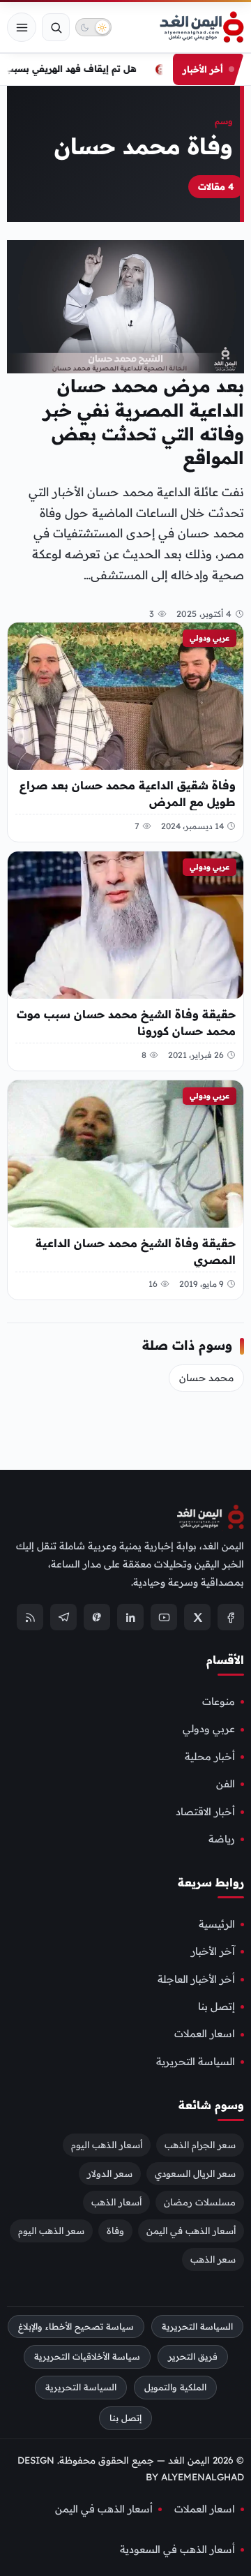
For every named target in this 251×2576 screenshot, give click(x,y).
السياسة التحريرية (196, 2061)
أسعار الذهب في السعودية (177, 2549)
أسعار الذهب (116, 2201)
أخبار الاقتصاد (205, 1811)
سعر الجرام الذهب (200, 2144)
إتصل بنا (216, 2007)
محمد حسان (206, 1378)
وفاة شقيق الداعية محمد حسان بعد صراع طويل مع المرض (128, 794)
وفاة (115, 2230)
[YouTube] (164, 1617)
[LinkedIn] (130, 1617)
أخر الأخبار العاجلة (196, 1979)
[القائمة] (22, 27)
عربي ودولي (210, 638)
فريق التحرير (193, 2357)
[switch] (93, 27)
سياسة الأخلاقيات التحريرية (87, 2357)
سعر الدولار (110, 2173)
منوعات (219, 1702)
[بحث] (56, 27)
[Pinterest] (97, 1617)
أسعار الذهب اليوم (107, 2144)
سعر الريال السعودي (195, 2173)
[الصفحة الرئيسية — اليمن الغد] (202, 27)
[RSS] (30, 1617)
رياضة (222, 1838)
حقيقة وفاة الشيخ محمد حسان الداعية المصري (136, 1251)
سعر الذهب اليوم (51, 2230)
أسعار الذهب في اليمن (191, 2230)
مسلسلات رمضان (200, 2201)
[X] (197, 1617)
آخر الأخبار (213, 1951)
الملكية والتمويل (175, 2387)
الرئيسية (217, 1923)
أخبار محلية (210, 1756)
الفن (226, 1784)
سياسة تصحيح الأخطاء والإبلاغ (76, 2326)
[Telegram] (63, 1617)
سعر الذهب (213, 2258)
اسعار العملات (205, 2034)
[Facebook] (231, 1617)
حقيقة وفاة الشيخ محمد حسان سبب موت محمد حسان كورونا (126, 1022)
